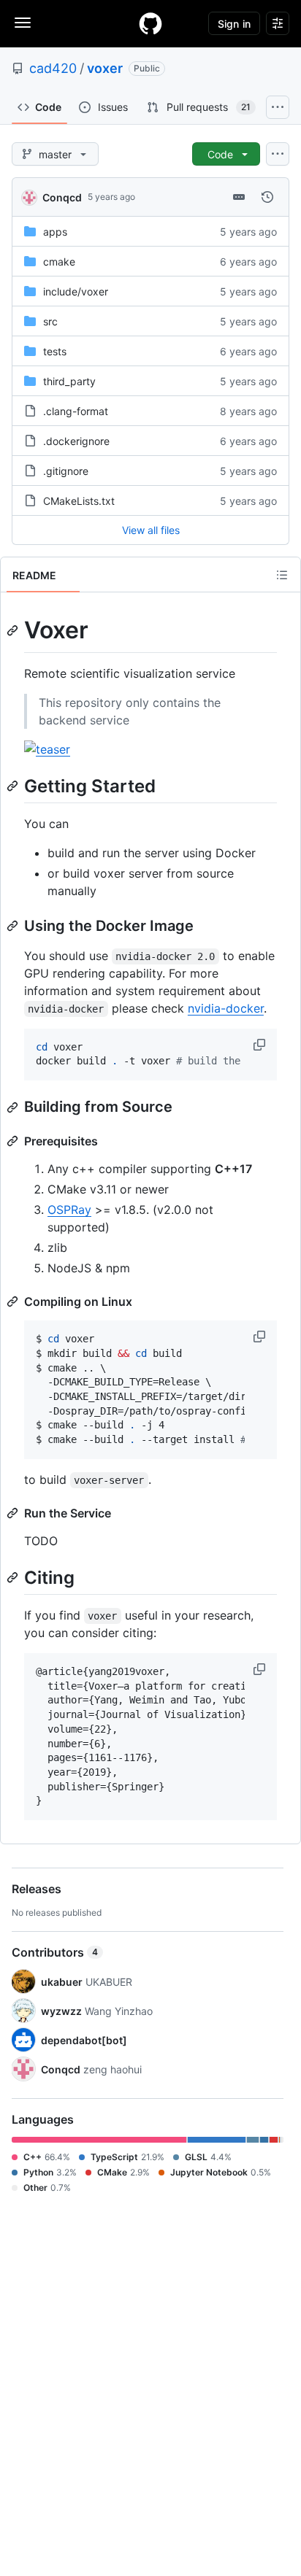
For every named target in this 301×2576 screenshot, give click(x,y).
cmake (59, 262)
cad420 (53, 68)
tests (55, 351)
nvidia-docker (226, 1008)
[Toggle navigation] (23, 23)
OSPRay (69, 1210)
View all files (151, 530)
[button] (261, 1045)
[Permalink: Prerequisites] (14, 1141)
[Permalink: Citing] (14, 1577)
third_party (69, 381)
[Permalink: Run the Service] (14, 1513)
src (50, 321)
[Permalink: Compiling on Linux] (14, 1301)
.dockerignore (76, 441)
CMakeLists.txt (79, 501)
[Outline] (282, 575)
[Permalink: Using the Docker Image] (14, 926)
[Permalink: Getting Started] (14, 786)
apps (55, 232)
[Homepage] (150, 23)
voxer (105, 68)
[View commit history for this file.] (267, 197)
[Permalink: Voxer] (14, 630)
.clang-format (76, 411)
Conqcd (62, 197)
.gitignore (66, 471)
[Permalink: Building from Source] (14, 1107)
